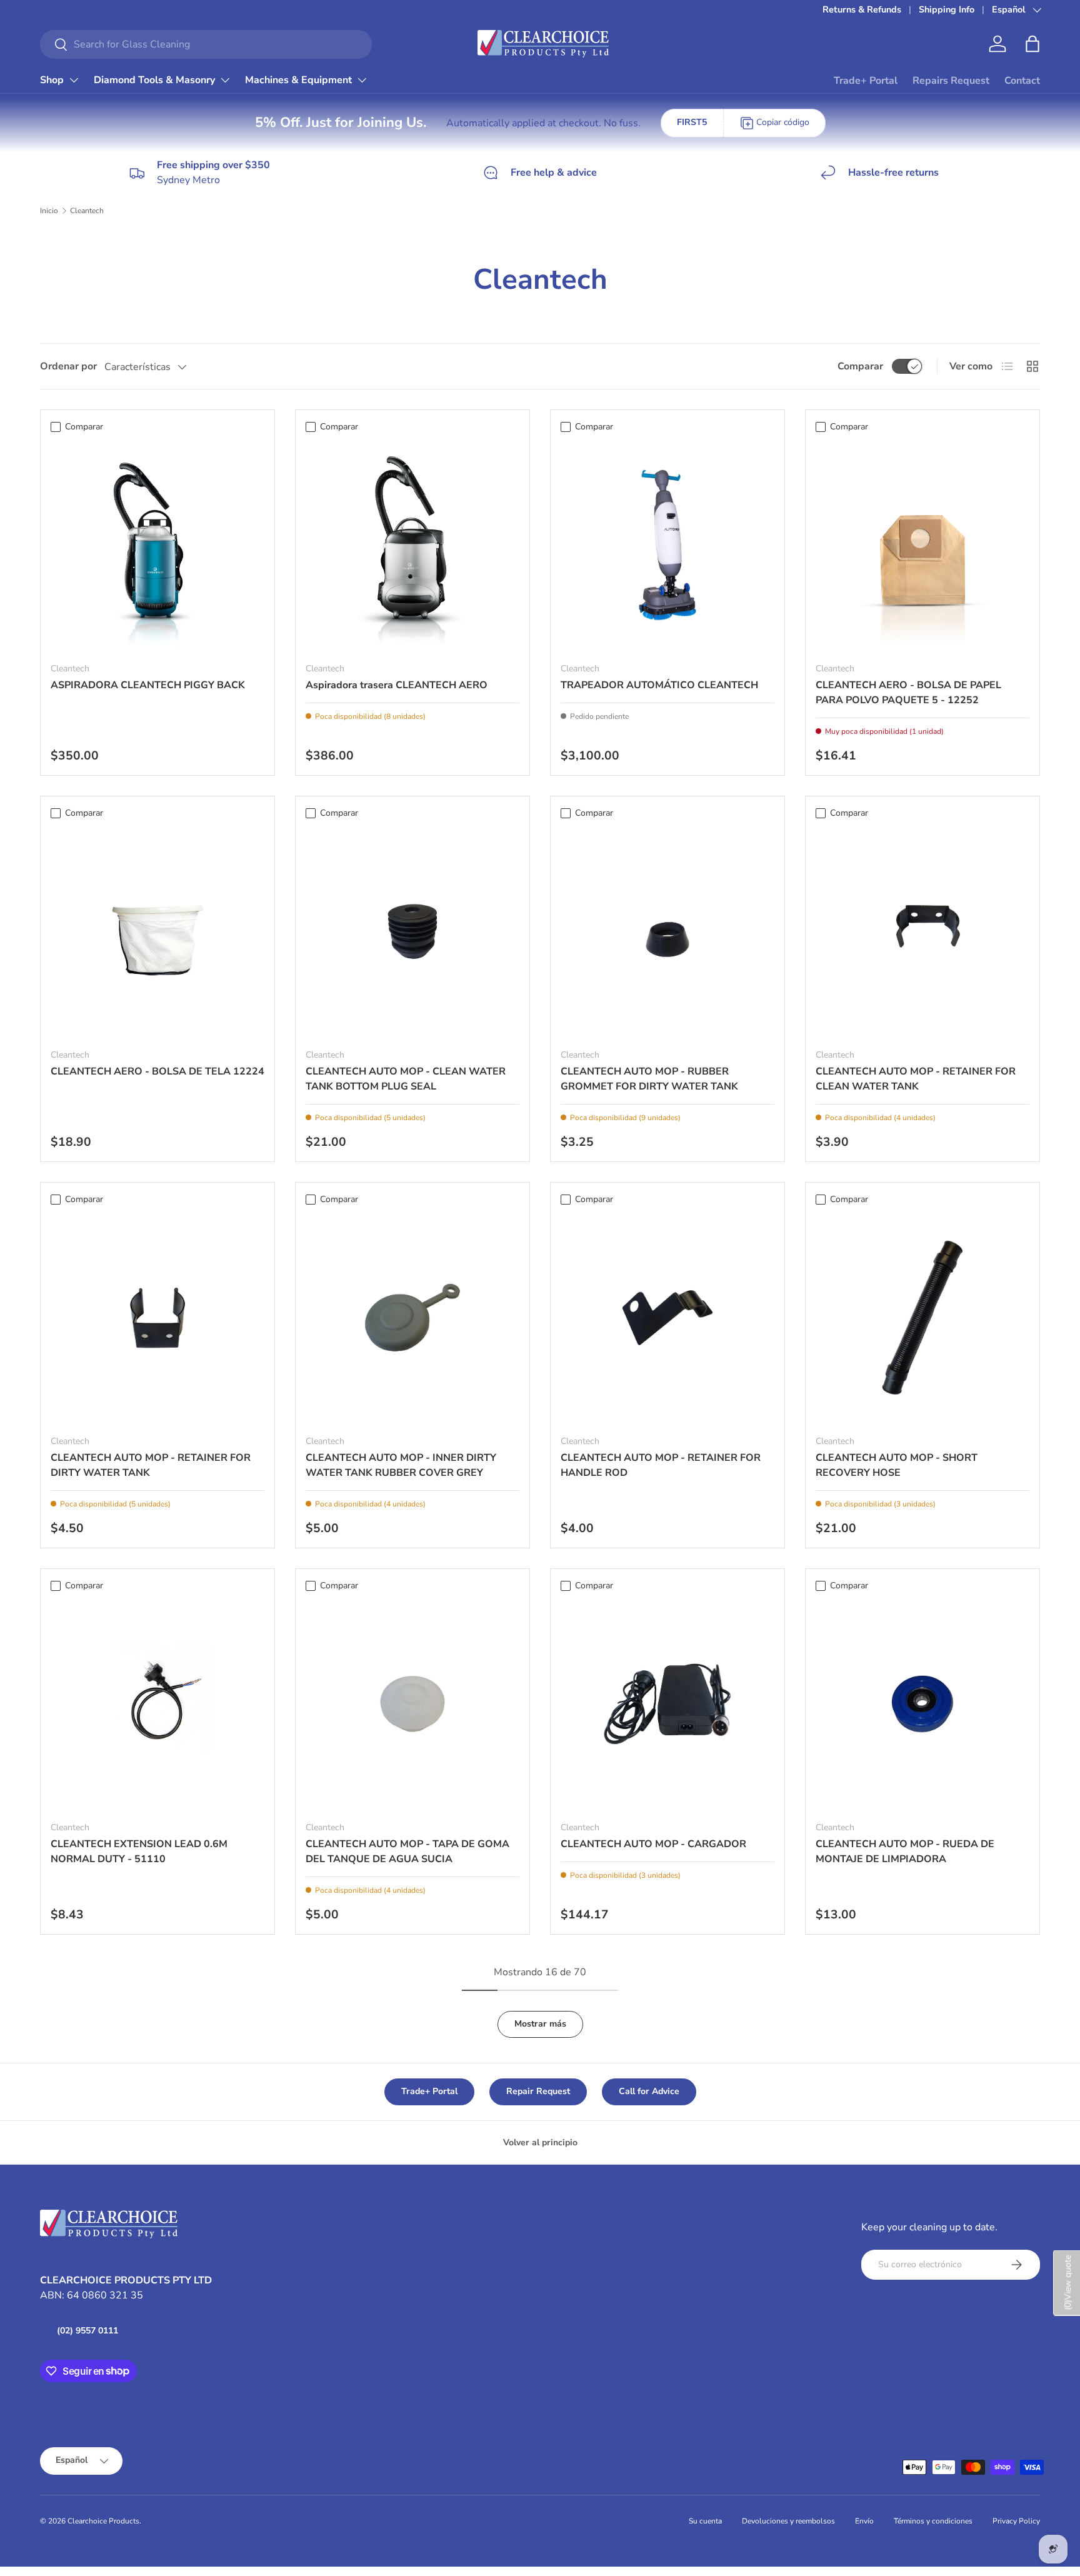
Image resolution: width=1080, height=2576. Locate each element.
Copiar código (783, 122)
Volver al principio (540, 2142)
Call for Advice (649, 2091)
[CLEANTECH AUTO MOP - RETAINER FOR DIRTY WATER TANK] (157, 1318)
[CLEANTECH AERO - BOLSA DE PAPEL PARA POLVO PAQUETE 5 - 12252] (922, 545)
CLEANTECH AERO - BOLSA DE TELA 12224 (157, 1071)
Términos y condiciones (933, 2521)
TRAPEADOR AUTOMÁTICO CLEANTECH (659, 685)
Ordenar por (68, 366)
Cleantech (87, 211)
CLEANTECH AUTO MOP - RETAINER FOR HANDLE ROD (661, 1465)
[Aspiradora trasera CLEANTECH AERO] (412, 545)
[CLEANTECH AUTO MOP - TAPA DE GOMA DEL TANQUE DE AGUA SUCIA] (412, 1704)
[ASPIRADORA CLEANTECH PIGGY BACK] (157, 545)
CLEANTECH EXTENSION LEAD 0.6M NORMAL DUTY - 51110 (139, 1852)
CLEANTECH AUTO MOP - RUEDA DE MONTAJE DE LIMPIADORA (905, 1852)
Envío (864, 2521)
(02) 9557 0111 (87, 2331)
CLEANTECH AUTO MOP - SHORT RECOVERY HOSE (897, 1465)
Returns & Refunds (862, 9)
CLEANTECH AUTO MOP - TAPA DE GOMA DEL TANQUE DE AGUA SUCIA (407, 1852)
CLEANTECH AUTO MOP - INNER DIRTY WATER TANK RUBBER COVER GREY (401, 1465)
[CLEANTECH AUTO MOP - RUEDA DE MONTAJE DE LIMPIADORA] (922, 1704)
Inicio (49, 211)
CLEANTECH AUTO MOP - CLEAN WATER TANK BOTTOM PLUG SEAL (406, 1079)
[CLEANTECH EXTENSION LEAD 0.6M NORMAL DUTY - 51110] (157, 1704)
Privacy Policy (1016, 2521)
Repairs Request (951, 81)
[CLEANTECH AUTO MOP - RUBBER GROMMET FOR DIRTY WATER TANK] (667, 931)
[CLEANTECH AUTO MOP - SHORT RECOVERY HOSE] (922, 1318)
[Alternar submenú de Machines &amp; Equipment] (362, 80)
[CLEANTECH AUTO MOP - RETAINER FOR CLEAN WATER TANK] (922, 931)
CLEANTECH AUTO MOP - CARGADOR (653, 1844)
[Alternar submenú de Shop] (74, 80)
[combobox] (206, 44)
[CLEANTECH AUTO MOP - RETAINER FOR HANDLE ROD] (667, 1318)
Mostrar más (540, 2024)
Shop (52, 80)
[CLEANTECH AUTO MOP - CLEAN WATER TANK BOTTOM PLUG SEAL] (412, 931)
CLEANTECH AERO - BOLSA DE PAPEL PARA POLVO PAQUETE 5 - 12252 (908, 693)
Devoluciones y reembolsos (788, 2521)
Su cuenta (705, 2521)
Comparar (860, 366)
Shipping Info (947, 9)
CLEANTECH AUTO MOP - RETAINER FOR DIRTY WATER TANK (151, 1465)
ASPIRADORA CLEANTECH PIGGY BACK (148, 685)
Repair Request (538, 2091)
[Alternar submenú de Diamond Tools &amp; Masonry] (225, 80)
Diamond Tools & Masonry (154, 80)
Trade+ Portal (866, 81)
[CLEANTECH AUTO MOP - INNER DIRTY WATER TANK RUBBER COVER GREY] (412, 1318)
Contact (1022, 81)
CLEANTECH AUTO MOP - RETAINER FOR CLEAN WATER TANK (916, 1079)
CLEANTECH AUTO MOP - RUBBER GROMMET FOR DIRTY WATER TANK (649, 1079)
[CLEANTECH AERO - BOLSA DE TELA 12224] (157, 931)
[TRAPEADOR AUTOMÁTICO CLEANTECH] (667, 545)
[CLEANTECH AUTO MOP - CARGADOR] (667, 1704)
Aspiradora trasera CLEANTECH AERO (397, 685)
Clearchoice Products (103, 2521)
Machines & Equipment (298, 80)
